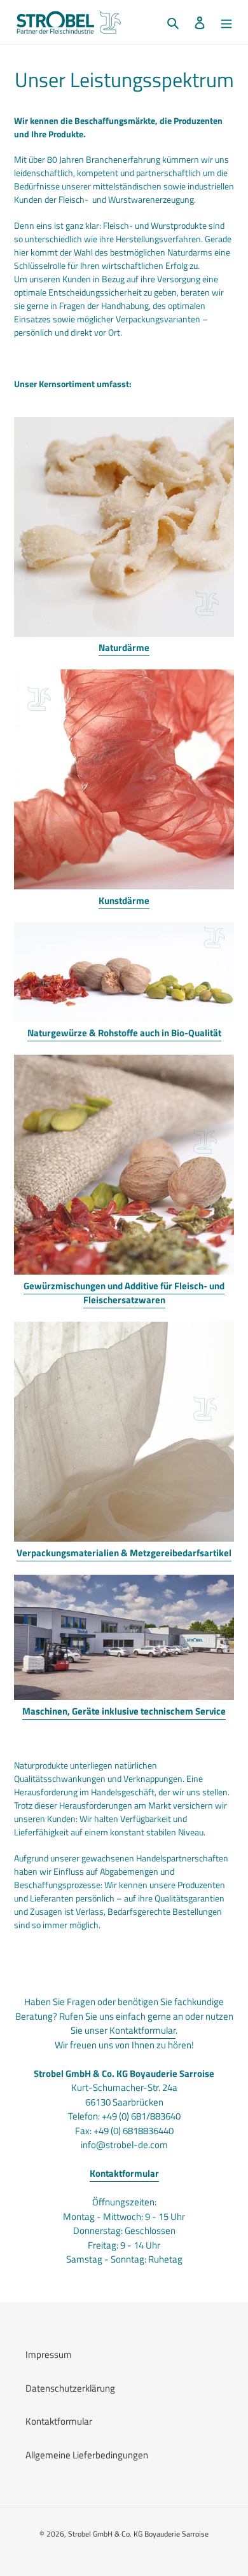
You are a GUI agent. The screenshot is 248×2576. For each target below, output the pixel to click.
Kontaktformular (142, 2030)
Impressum (49, 2354)
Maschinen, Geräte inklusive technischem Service (124, 1711)
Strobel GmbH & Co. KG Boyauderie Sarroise (138, 2534)
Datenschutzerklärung (70, 2388)
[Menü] (226, 23)
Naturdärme (124, 647)
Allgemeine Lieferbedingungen (87, 2455)
